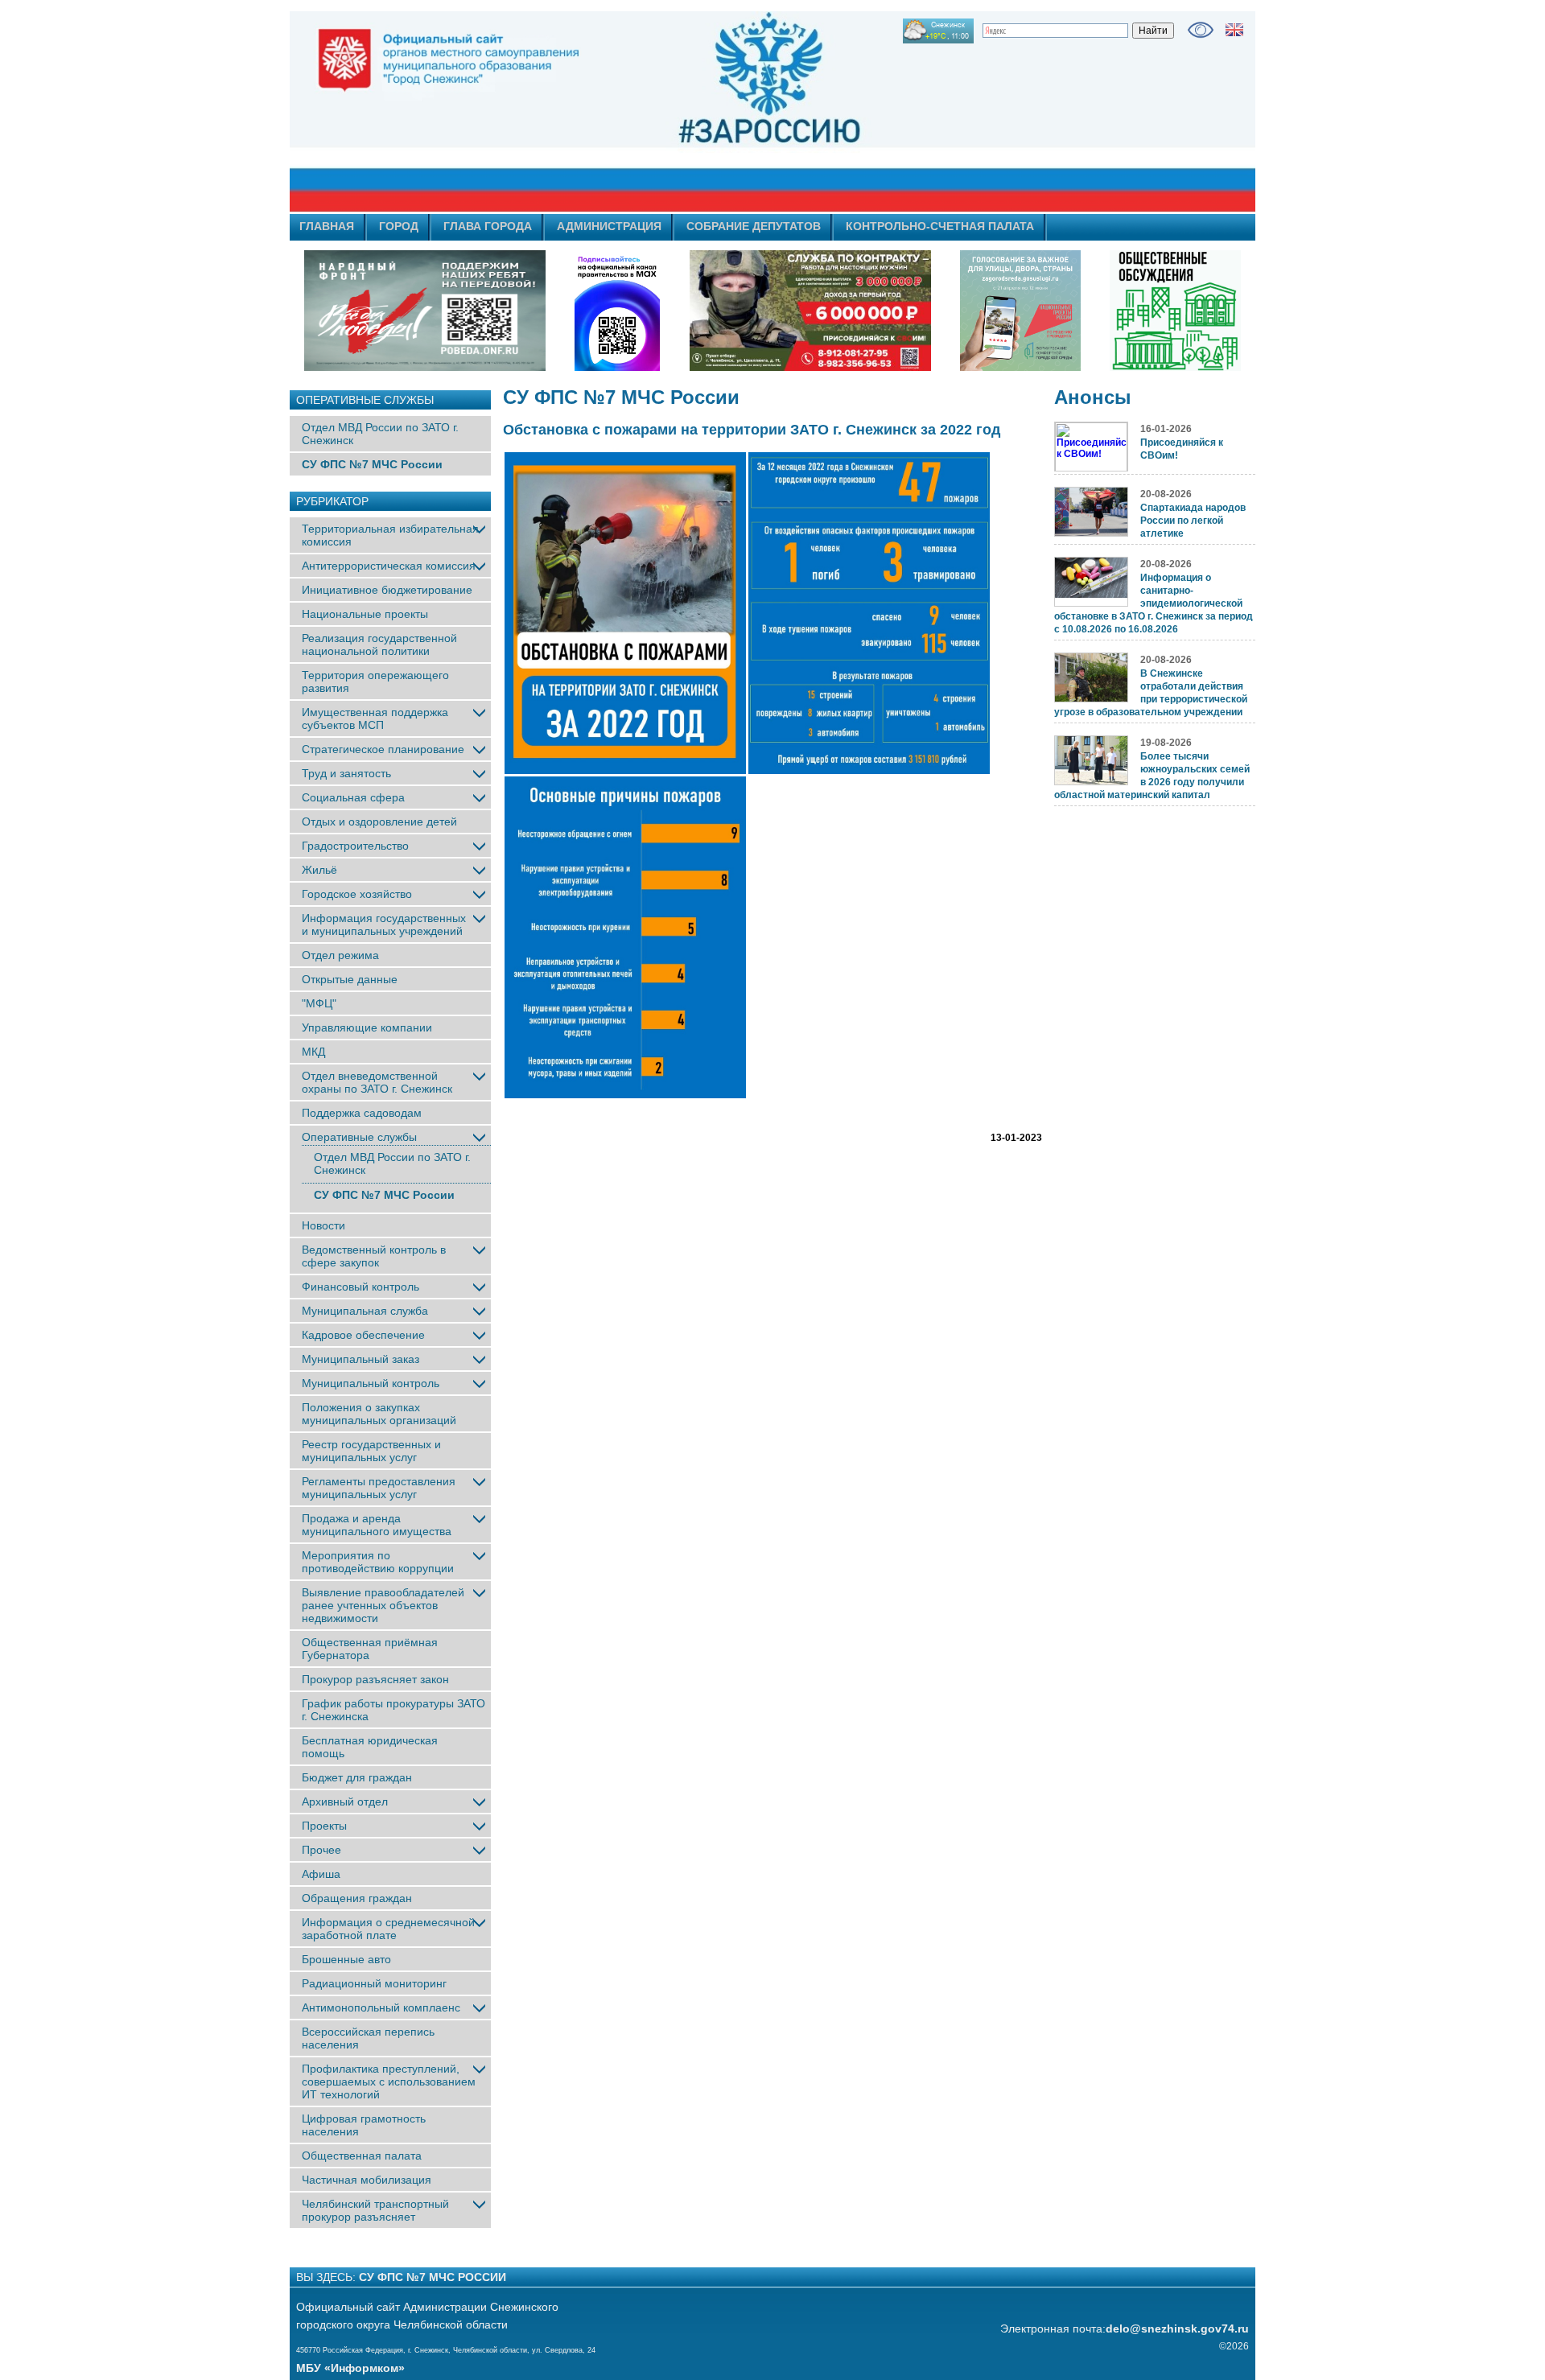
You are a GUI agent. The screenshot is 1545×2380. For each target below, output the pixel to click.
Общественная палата (362, 2156)
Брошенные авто (346, 1959)
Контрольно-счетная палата (940, 226)
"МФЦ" (319, 1003)
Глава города (488, 226)
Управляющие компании (367, 1027)
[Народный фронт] (425, 311)
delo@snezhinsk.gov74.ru (1177, 2329)
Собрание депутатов (754, 226)
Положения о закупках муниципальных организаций (379, 1414)
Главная (327, 226)
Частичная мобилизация (367, 2180)
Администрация (609, 226)
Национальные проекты (365, 614)
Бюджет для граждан (357, 1777)
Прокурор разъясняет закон (375, 1679)
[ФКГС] (1020, 311)
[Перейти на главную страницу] (628, 112)
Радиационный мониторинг (374, 1983)
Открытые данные (350, 979)
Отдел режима (340, 955)
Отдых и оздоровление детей (379, 821)
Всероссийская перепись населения (368, 2038)
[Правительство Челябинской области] (617, 311)
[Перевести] (1234, 30)
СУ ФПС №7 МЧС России (372, 464)
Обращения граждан (357, 1898)
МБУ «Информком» (350, 2368)
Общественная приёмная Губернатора (370, 1649)
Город (399, 226)
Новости (323, 1225)
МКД (313, 1052)
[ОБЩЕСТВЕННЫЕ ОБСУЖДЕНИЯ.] (1175, 311)
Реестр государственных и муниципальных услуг (371, 1451)
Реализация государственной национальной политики (379, 644)
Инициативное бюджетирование (387, 590)
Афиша (321, 1874)
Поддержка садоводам (362, 1113)
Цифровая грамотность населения (364, 2125)
